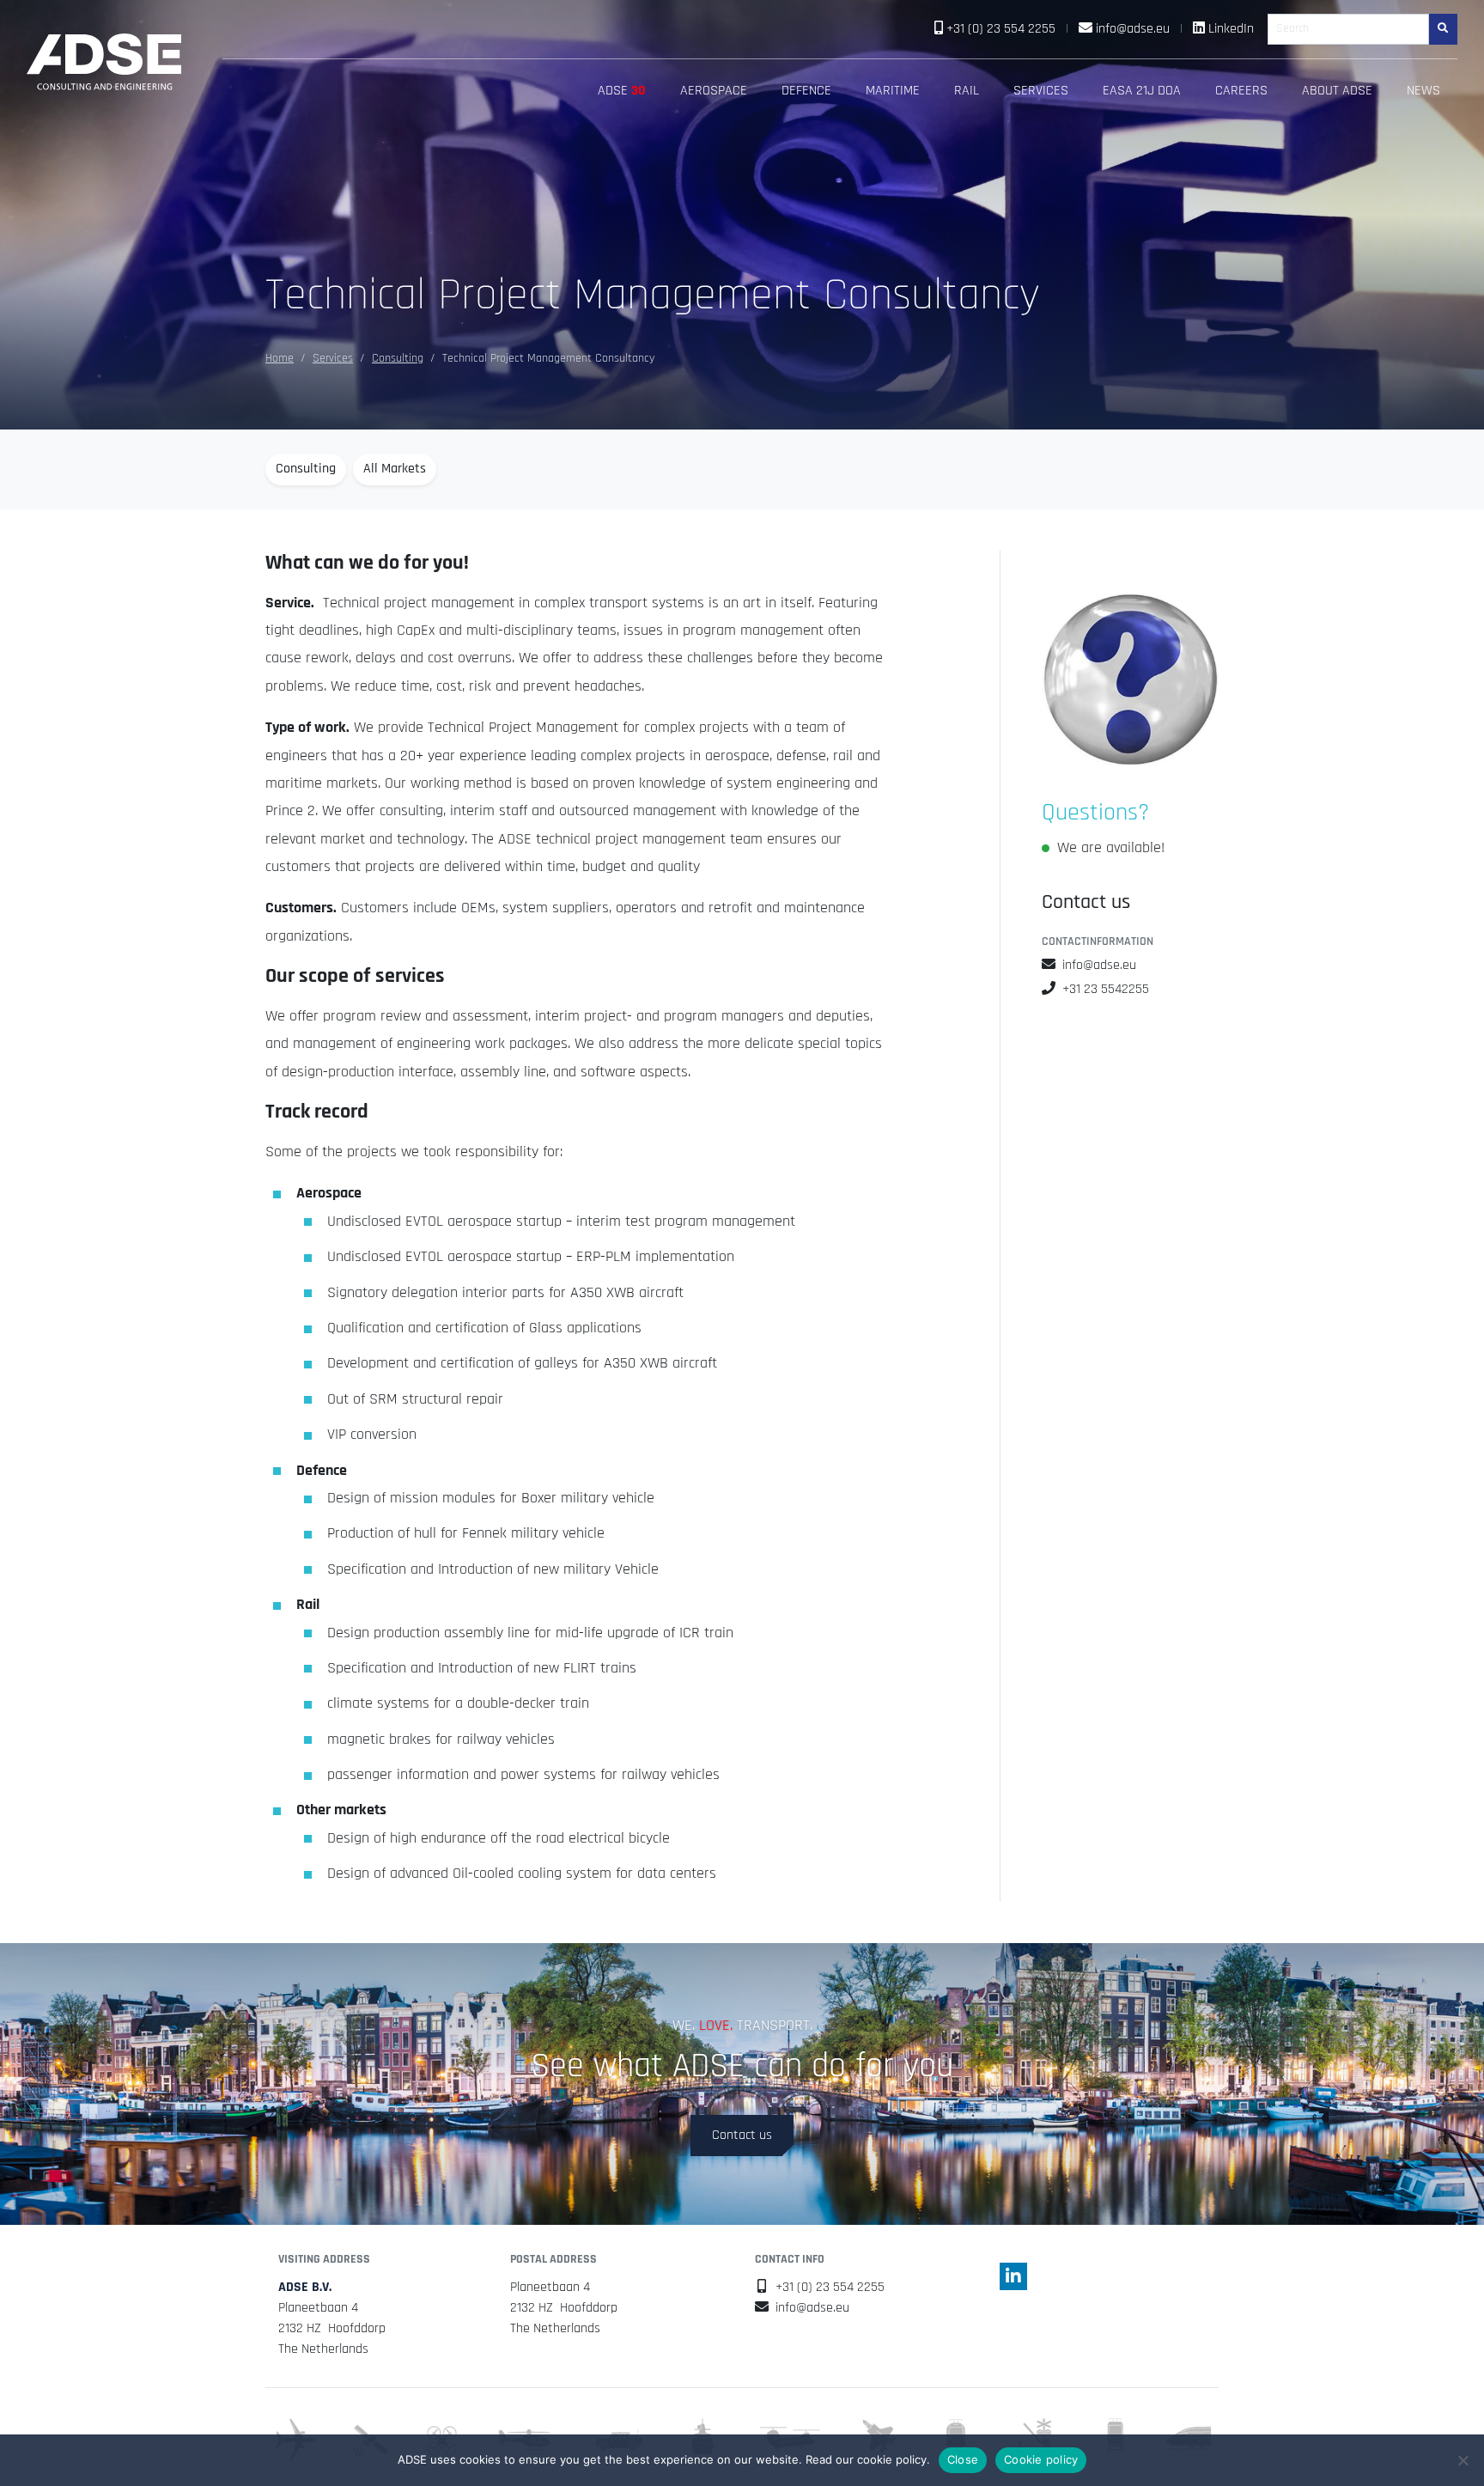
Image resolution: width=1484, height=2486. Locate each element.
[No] (1463, 2460)
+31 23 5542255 (1106, 989)
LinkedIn (1231, 29)
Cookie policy (1041, 2459)
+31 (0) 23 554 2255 (1001, 29)
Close (963, 2459)
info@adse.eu (1133, 29)
